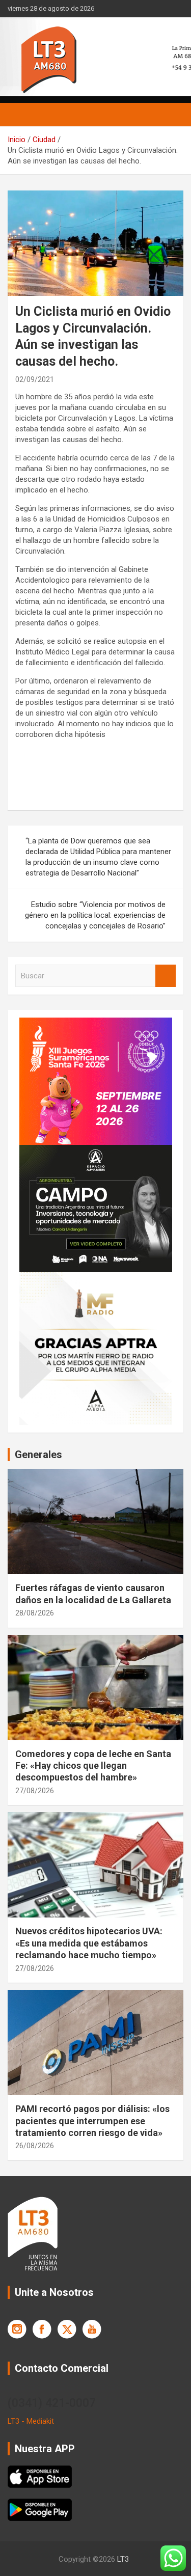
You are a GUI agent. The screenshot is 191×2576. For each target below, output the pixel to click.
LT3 (123, 2559)
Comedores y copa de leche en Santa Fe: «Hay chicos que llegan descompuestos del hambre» (93, 1766)
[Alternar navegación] (20, 115)
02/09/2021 (35, 379)
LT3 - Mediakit (31, 2421)
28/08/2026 (35, 1613)
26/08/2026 (35, 2146)
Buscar (166, 976)
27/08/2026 (35, 1791)
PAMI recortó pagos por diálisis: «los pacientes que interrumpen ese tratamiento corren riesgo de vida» (92, 2121)
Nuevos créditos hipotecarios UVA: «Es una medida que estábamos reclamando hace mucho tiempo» (89, 1943)
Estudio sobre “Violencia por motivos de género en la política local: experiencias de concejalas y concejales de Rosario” (95, 915)
